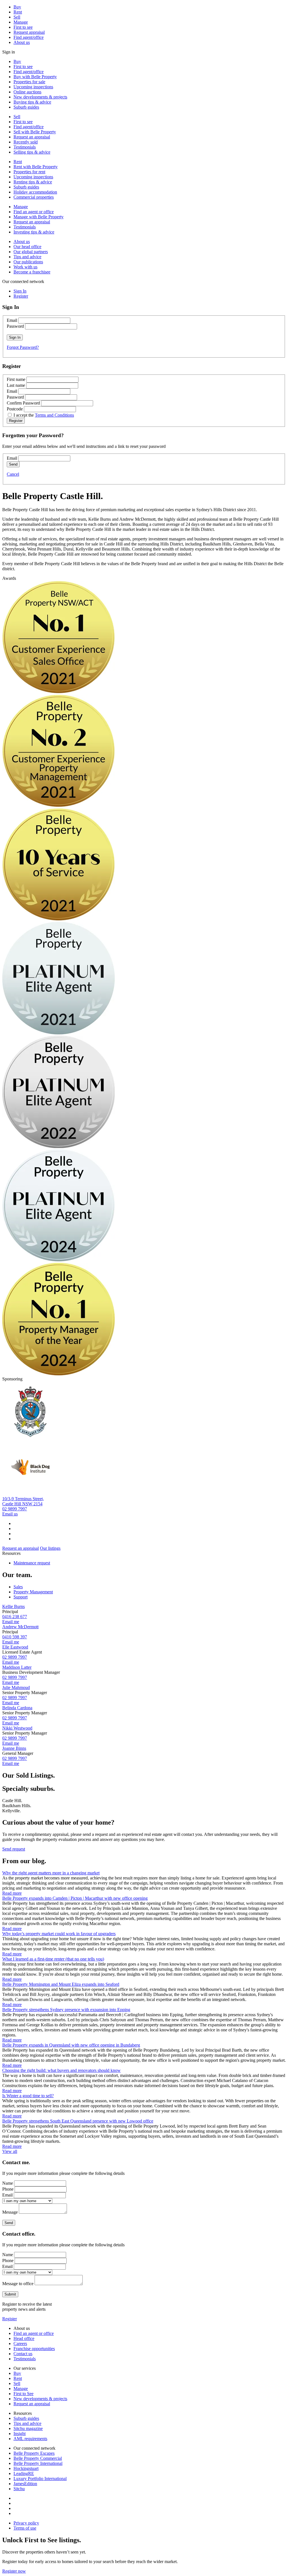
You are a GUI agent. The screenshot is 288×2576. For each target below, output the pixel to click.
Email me (11, 1622)
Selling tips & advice (32, 152)
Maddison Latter (17, 1667)
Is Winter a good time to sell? (28, 2096)
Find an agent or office (34, 212)
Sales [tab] (18, 1587)
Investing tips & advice (34, 232)
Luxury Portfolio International (40, 2479)
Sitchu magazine (28, 2428)
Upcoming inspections (33, 87)
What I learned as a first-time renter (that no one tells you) (53, 1959)
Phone (8, 2189)
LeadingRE (24, 2473)
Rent (18, 12)
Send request (14, 1849)
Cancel (13, 474)
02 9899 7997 (15, 1509)
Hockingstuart (26, 2468)
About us (22, 42)
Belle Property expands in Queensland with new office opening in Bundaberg (71, 2045)
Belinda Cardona (17, 1708)
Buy (17, 7)
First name (16, 379)
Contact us (23, 2354)
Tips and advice (27, 257)
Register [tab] (21, 296)
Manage (21, 22)
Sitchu (19, 2489)
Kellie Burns (13, 1606)
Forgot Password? (23, 347)
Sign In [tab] (20, 291)
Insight (20, 2434)
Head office (24, 2338)
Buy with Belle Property (35, 77)
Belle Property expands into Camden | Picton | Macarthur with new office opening (75, 1898)
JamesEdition (25, 2484)
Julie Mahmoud (16, 1687)
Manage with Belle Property (39, 217)
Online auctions (27, 92)
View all (10, 2151)
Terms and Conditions (54, 415)
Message (10, 2212)
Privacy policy (26, 2523)
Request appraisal (29, 32)
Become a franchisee (32, 272)
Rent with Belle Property (36, 167)
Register (10, 2319)
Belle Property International (38, 2463)
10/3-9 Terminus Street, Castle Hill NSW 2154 (23, 1501)
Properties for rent (29, 172)
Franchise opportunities (34, 2349)
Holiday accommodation (35, 192)
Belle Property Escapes (34, 2453)
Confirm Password (23, 403)
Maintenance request (32, 1563)
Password (15, 326)
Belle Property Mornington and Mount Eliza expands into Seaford (61, 1984)
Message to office (18, 2284)
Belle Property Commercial (38, 2458)
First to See (23, 2394)
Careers (20, 2343)
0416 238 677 (15, 1617)
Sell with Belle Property (35, 132)
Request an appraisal (32, 137)
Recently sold (26, 142)
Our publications (28, 262)
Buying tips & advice (32, 102)
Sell (17, 17)
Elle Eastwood (15, 1647)
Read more (12, 1893)
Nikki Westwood (17, 1728)
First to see (23, 27)
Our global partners (31, 252)
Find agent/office (29, 37)
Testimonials (25, 147)
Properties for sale (29, 82)
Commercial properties (34, 197)
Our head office (27, 247)
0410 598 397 (15, 1637)
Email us (10, 1514)
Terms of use (25, 2528)
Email (12, 320)
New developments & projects (40, 97)
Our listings (50, 1548)
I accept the (44, 415)
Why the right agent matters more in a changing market (51, 1873)
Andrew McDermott (20, 1627)
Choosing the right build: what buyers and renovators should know (61, 2070)
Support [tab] (21, 1597)
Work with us (25, 267)
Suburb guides (26, 107)
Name (8, 2183)
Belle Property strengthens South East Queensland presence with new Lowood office (78, 2121)
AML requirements (30, 2439)
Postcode (15, 409)
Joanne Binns (14, 1748)
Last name (16, 385)
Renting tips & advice (33, 182)
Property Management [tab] (33, 1592)
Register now (14, 2571)
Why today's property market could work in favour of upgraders (59, 1934)
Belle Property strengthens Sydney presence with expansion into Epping (66, 2010)
